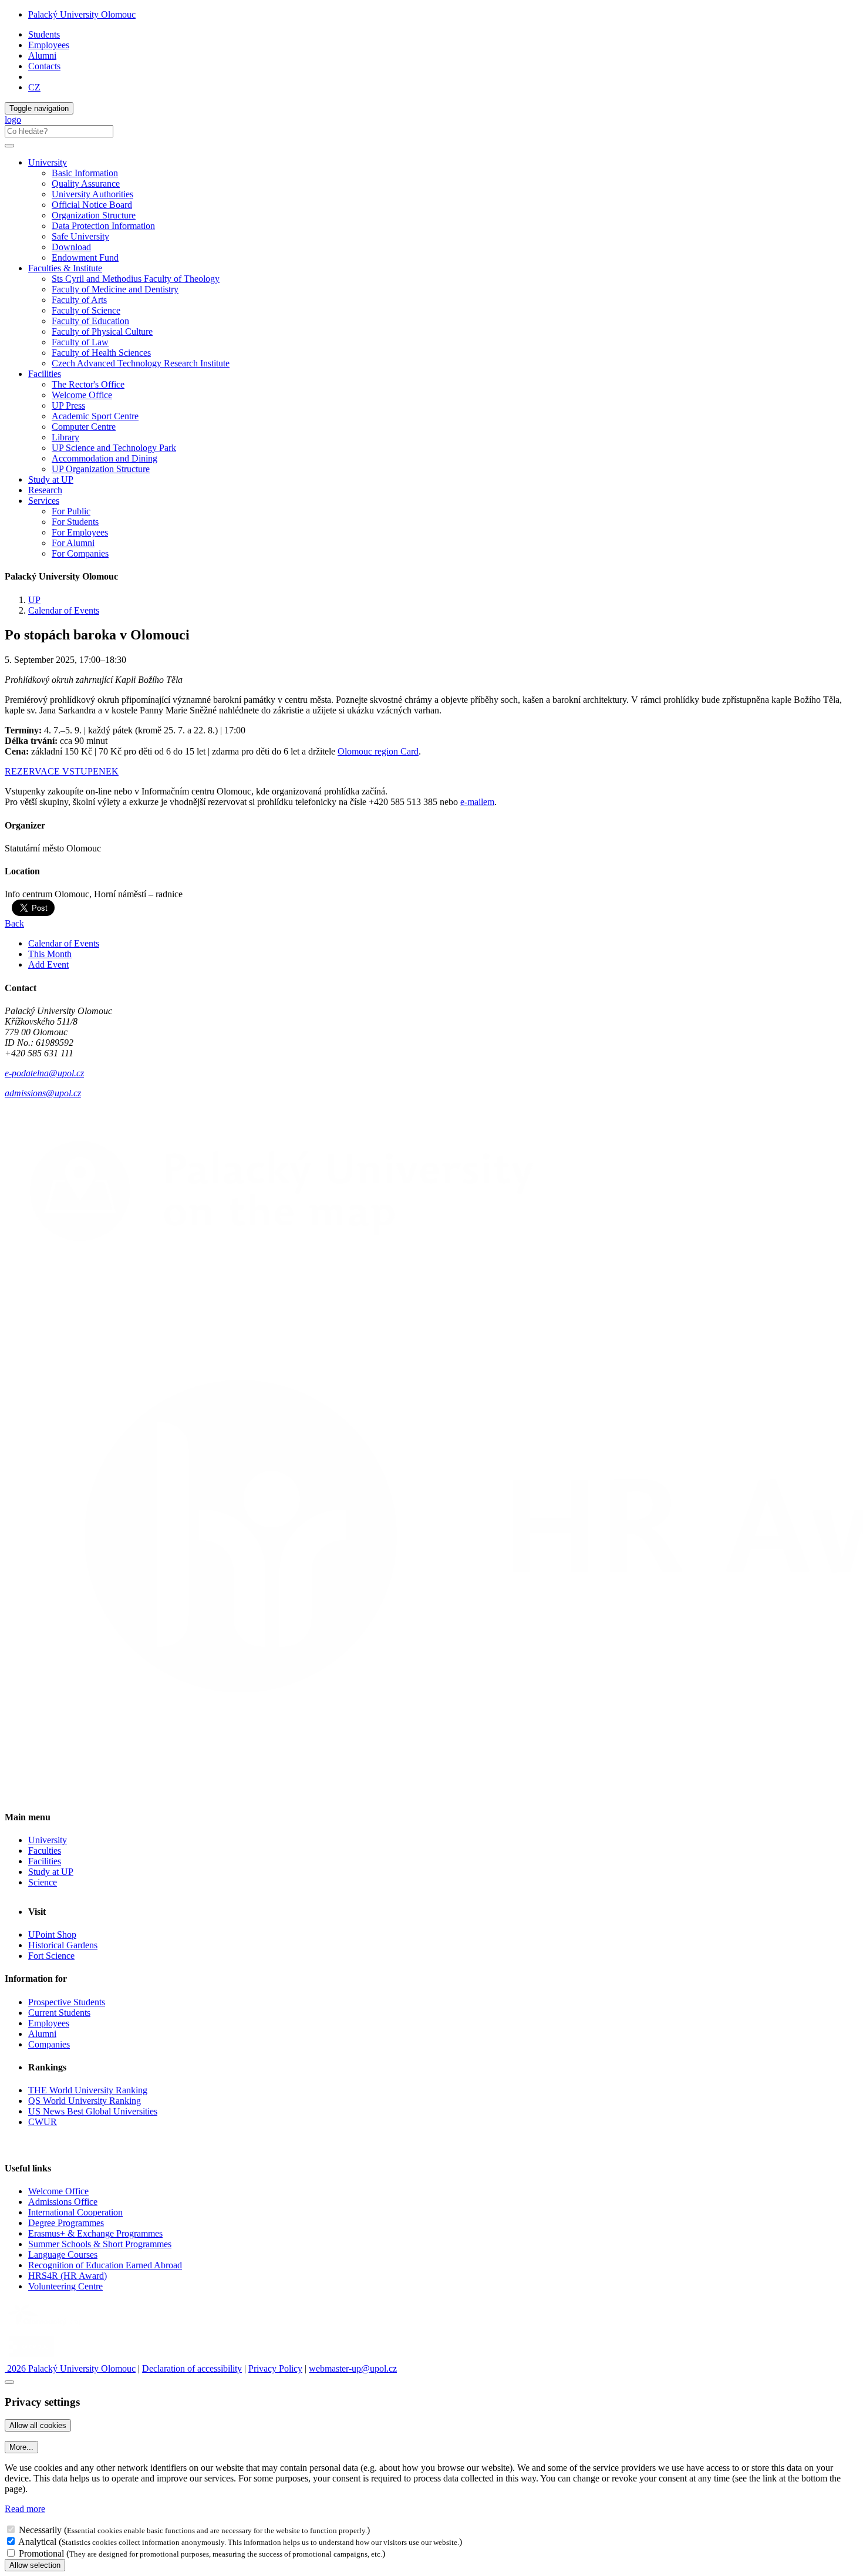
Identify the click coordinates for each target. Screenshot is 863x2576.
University (48, 1840)
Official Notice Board (92, 205)
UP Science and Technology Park (114, 448)
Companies (49, 2044)
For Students (75, 522)
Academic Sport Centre (95, 416)
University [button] (48, 162)
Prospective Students (67, 2002)
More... (21, 2447)
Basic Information (85, 173)
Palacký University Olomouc (82, 14)
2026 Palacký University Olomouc (70, 2368)
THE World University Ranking (88, 2090)
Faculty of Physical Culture (102, 331)
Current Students (59, 2013)
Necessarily (40, 2530)
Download (71, 247)
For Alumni (73, 543)
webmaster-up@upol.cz (353, 2368)
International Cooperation (75, 2212)
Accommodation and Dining (104, 458)
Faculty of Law (80, 342)
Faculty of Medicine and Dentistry (115, 289)
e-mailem (477, 802)
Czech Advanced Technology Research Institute (141, 363)
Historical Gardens (63, 1945)
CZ (34, 87)
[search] (9, 146)
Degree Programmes (66, 2223)
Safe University (80, 236)
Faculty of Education (90, 321)
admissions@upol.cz (43, 1093)
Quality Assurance (86, 183)
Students (44, 34)
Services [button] (44, 501)
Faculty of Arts (79, 300)
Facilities (45, 374)
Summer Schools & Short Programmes (100, 2244)
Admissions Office (63, 2202)
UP (34, 600)
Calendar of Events (64, 610)
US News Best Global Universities (93, 2111)
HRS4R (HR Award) (68, 2276)
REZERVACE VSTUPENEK (62, 771)
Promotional (41, 2553)
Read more (25, 2509)
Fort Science (51, 1956)
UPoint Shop (52, 1934)
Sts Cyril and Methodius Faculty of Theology (136, 279)
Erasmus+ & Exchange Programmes (95, 2233)
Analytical (37, 2542)
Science (43, 1882)
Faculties (45, 1851)
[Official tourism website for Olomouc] (31, 2358)
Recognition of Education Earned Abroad (105, 2265)
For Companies (80, 553)
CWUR (43, 2122)
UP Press (68, 405)
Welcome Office (82, 395)
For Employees (80, 532)
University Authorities (92, 194)
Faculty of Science (86, 310)
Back (14, 923)
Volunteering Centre (65, 2286)
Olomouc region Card (378, 751)
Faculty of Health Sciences (101, 353)
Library (65, 437)
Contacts (44, 66)
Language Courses (63, 2255)
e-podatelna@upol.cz (44, 1073)
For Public (71, 511)
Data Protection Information (103, 226)
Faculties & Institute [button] (65, 268)
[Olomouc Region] (45, 2327)
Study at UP (51, 479)
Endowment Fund (85, 257)
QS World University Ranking (85, 2101)
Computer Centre (84, 427)
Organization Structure (94, 215)
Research (45, 490)
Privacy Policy (275, 2368)
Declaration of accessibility (192, 2368)
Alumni (42, 55)
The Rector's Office (88, 384)
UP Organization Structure (101, 469)
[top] (9, 2382)
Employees (49, 45)
